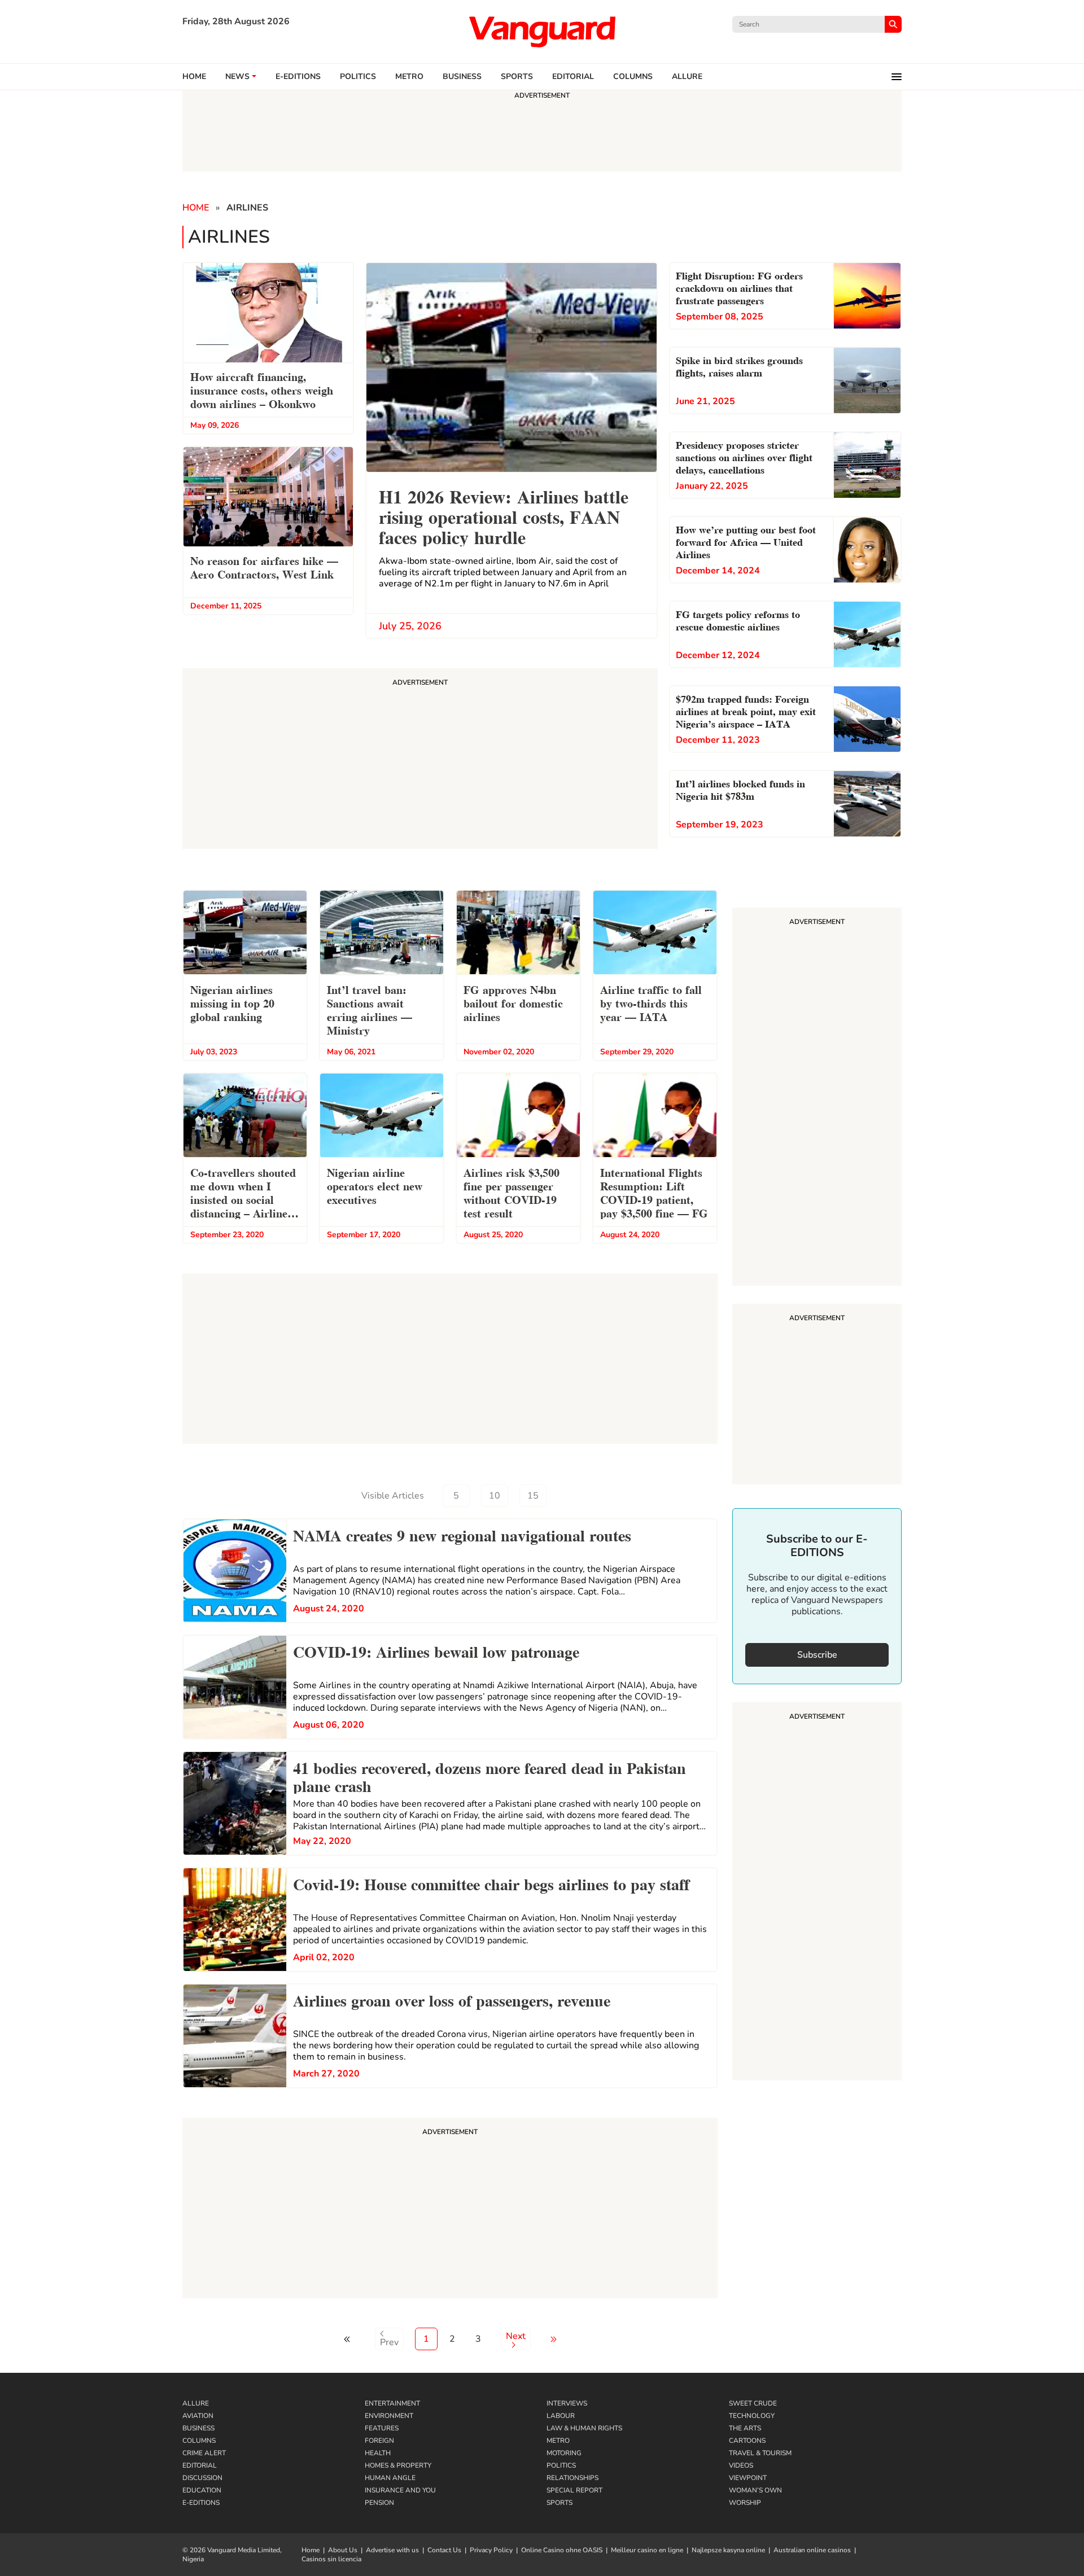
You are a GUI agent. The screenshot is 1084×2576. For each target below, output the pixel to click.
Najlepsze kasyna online (728, 2550)
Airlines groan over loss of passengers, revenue (452, 1999)
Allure (196, 2403)
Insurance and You (400, 2490)
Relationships (572, 2478)
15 (533, 1496)
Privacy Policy (491, 2550)
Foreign (379, 2441)
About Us (343, 2550)
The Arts (745, 2428)
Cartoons (747, 2441)
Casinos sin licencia (331, 2559)
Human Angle (390, 2478)
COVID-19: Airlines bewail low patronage (436, 1650)
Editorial (573, 77)
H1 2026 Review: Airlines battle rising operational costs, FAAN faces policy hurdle (504, 516)
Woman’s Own (755, 2490)
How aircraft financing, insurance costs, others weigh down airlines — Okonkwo (262, 389)
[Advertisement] (450, 2210)
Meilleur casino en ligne (647, 2550)
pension (379, 2503)
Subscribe (817, 1655)
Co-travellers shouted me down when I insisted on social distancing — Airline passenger (243, 1194)
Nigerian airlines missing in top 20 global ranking (232, 1002)
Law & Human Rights (584, 2428)
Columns (633, 77)
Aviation (198, 2416)
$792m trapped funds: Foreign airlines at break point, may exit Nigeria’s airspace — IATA (746, 710)
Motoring (564, 2453)
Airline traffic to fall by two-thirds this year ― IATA (651, 1002)
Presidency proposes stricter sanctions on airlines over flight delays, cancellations (744, 456)
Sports (517, 77)
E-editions (298, 77)
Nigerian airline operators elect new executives (375, 1185)
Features (382, 2428)
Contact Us (444, 2550)
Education (202, 2490)
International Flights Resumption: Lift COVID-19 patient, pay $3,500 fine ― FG (654, 1192)
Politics (358, 77)
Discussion (202, 2478)
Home (194, 77)
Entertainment (392, 2403)
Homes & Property (398, 2465)
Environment (389, 2416)
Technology (752, 2416)
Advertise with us (392, 2550)
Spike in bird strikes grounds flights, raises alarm (739, 365)
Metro (409, 77)
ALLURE (687, 77)
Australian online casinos (812, 2550)
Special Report (574, 2490)
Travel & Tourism (760, 2453)
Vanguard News (542, 32)
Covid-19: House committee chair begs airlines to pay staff (491, 1883)
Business (462, 77)
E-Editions (201, 2503)
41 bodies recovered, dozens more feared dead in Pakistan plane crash (489, 1776)
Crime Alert (204, 2453)
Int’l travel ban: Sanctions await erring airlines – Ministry (370, 1009)
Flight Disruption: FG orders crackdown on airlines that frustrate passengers (739, 287)
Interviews (567, 2403)
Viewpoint (748, 2478)
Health (378, 2453)
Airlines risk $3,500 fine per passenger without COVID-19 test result (512, 1192)
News (237, 77)
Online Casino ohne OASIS (562, 2550)
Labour (561, 2416)
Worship (745, 2503)
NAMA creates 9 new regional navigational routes (462, 1534)
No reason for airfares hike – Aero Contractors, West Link (264, 567)
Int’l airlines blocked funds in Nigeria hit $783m (740, 789)
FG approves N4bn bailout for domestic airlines (513, 1002)
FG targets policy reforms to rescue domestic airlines (738, 619)
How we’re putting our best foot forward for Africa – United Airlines (746, 541)
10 (495, 1496)
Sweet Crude (753, 2403)
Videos (741, 2465)
